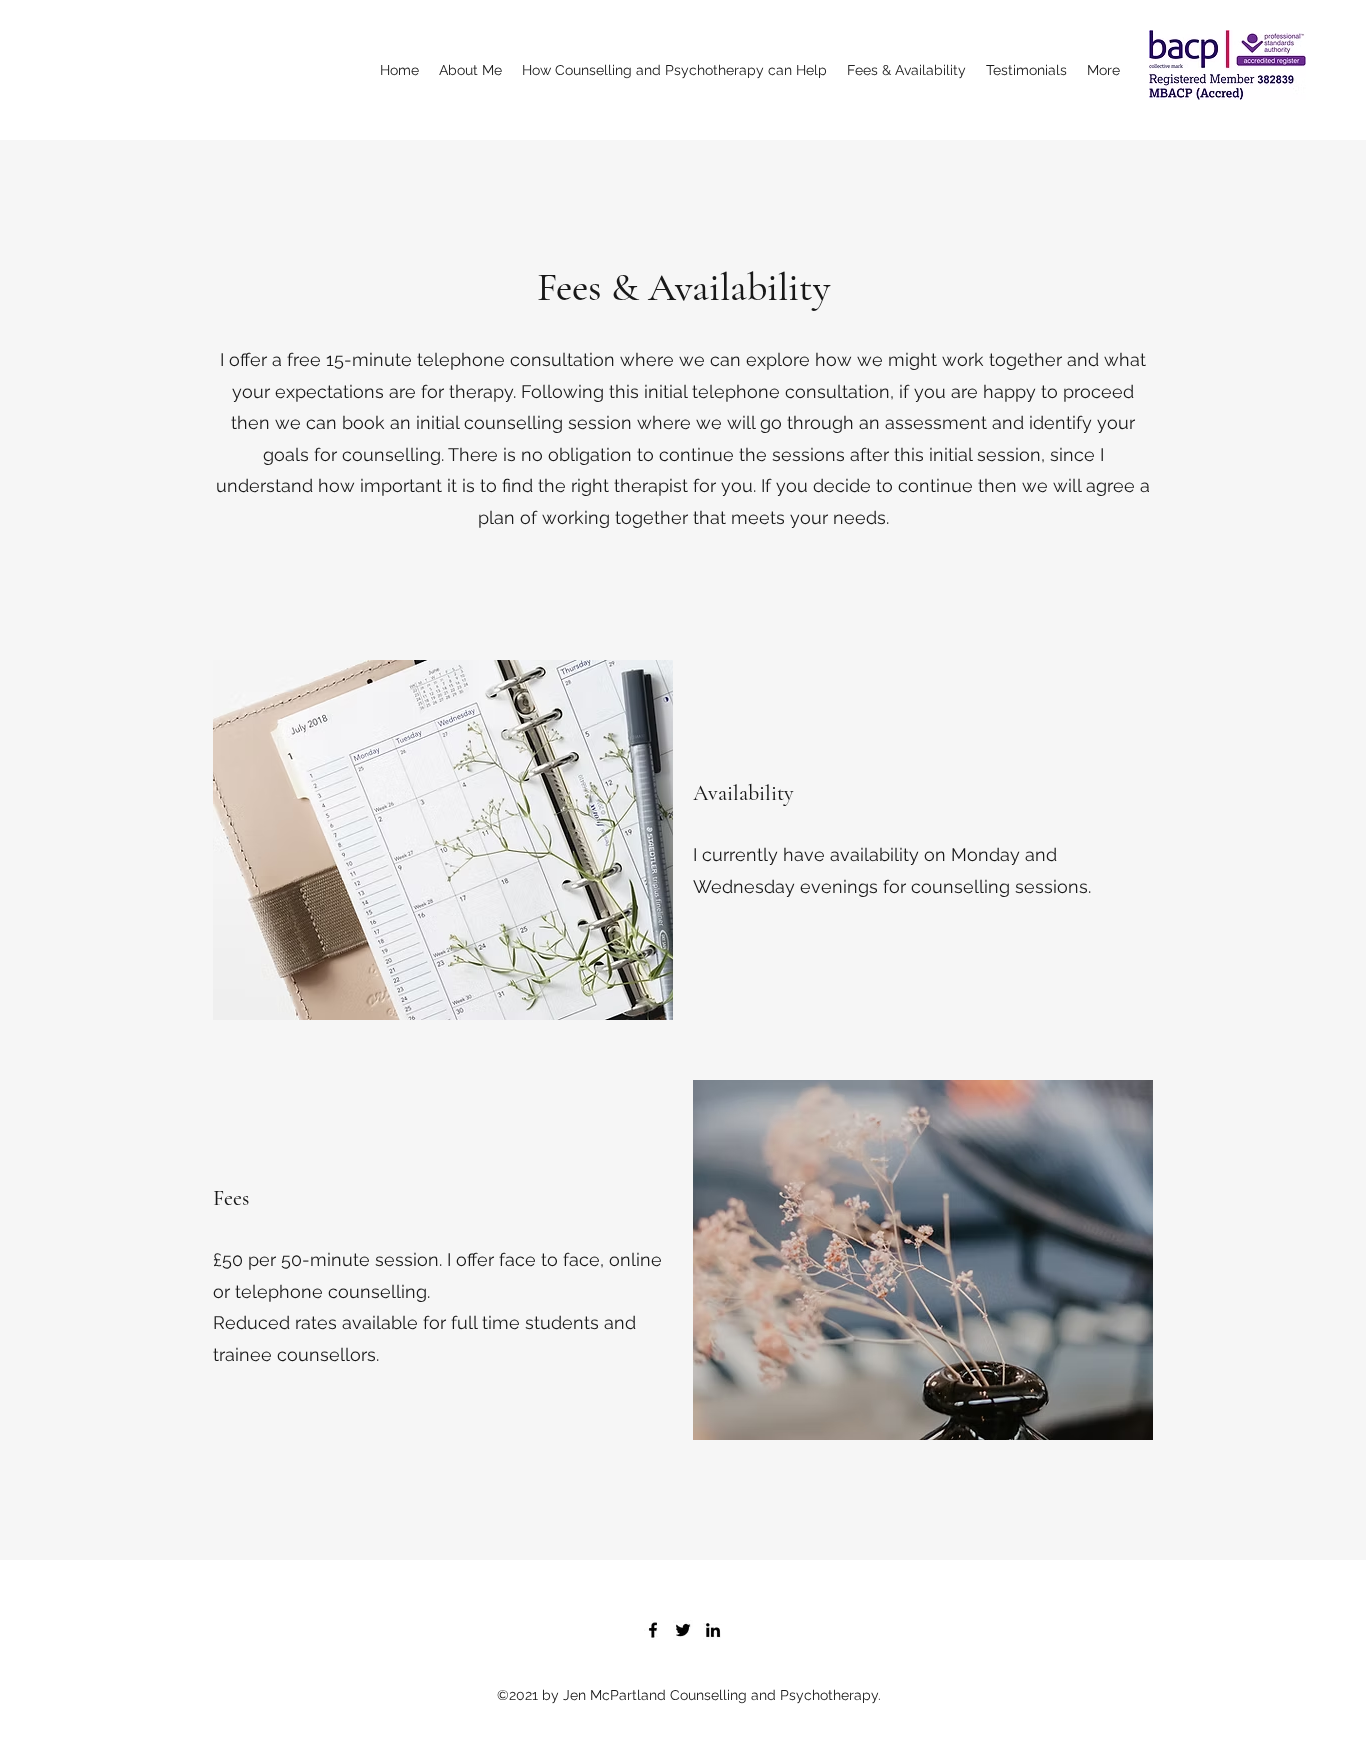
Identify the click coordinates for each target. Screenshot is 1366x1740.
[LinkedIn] (713, 1630)
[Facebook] (653, 1630)
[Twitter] (683, 1630)
